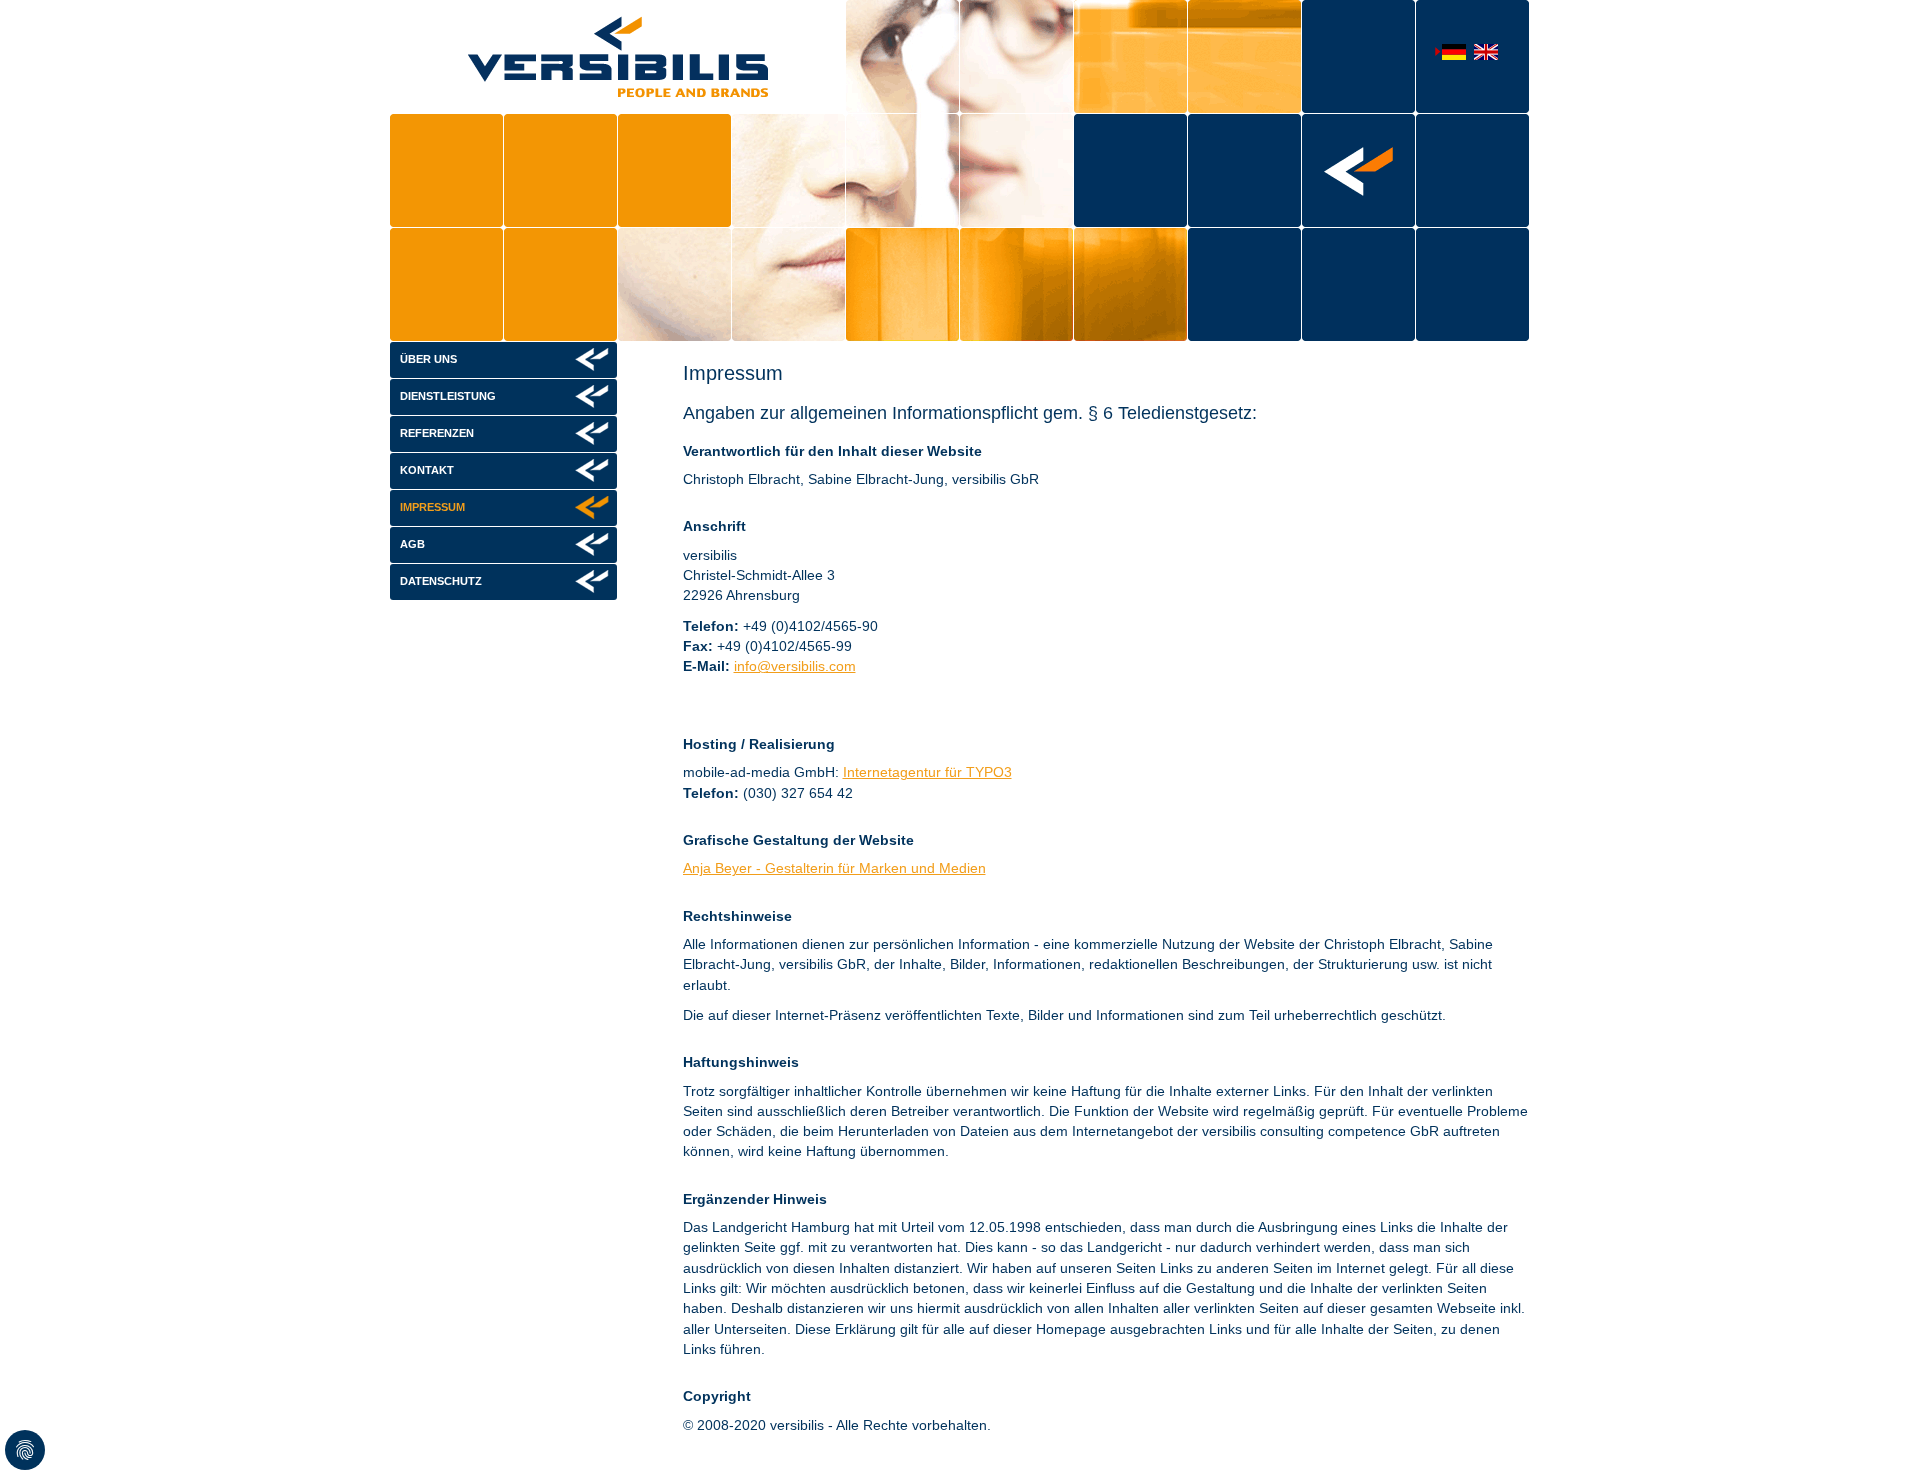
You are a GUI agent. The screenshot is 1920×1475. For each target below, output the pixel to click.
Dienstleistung (448, 396)
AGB (412, 544)
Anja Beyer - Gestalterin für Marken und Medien (834, 868)
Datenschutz (441, 581)
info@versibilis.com (795, 666)
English (1482, 54)
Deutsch (1450, 53)
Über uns (428, 359)
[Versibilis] (618, 56)
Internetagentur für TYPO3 (927, 772)
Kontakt (427, 470)
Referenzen (437, 433)
